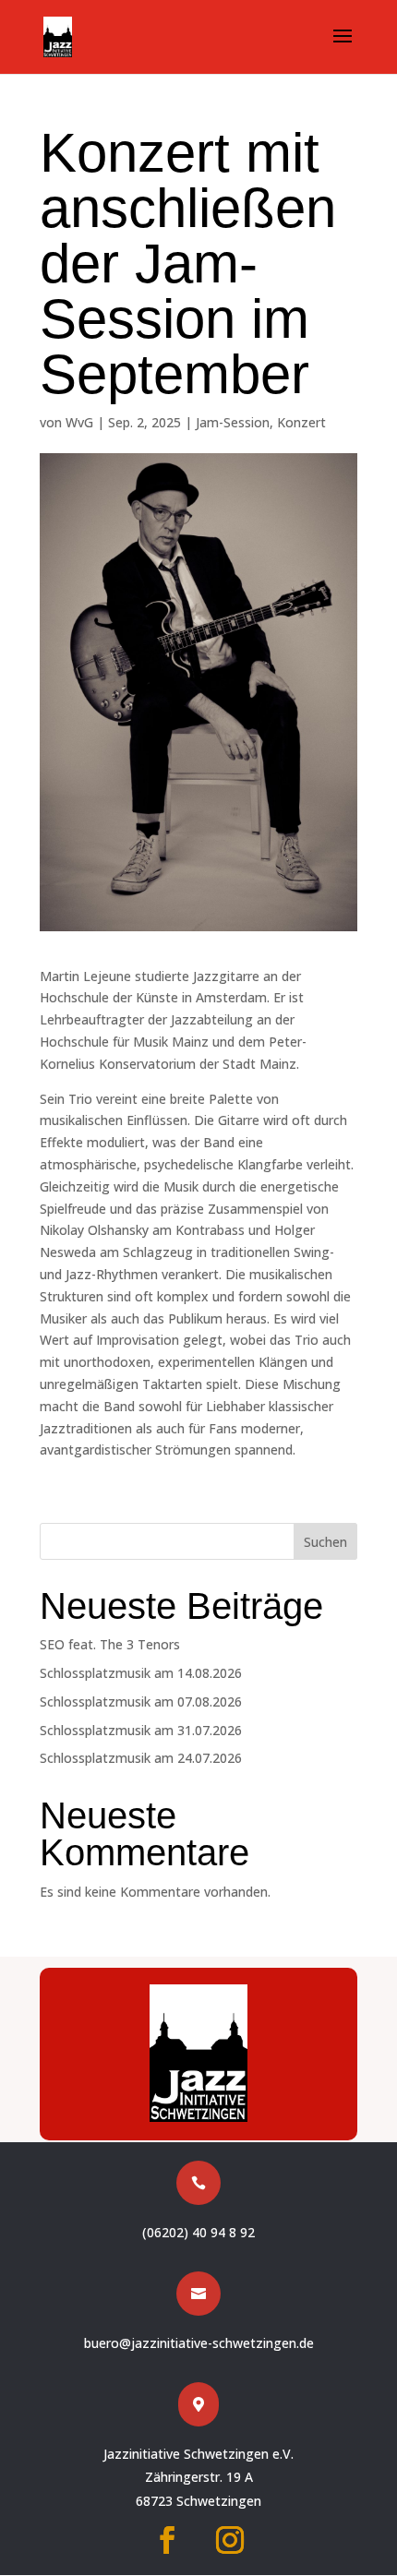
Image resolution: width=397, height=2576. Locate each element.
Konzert (301, 422)
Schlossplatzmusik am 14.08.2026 (141, 1673)
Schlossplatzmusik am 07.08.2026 (141, 1701)
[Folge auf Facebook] (167, 2540)
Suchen (325, 1542)
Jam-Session (233, 422)
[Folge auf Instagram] (230, 2540)
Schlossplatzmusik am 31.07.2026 (141, 1730)
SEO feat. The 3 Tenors (110, 1644)
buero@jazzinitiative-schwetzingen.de (199, 2343)
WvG (79, 422)
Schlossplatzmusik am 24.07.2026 (141, 1758)
